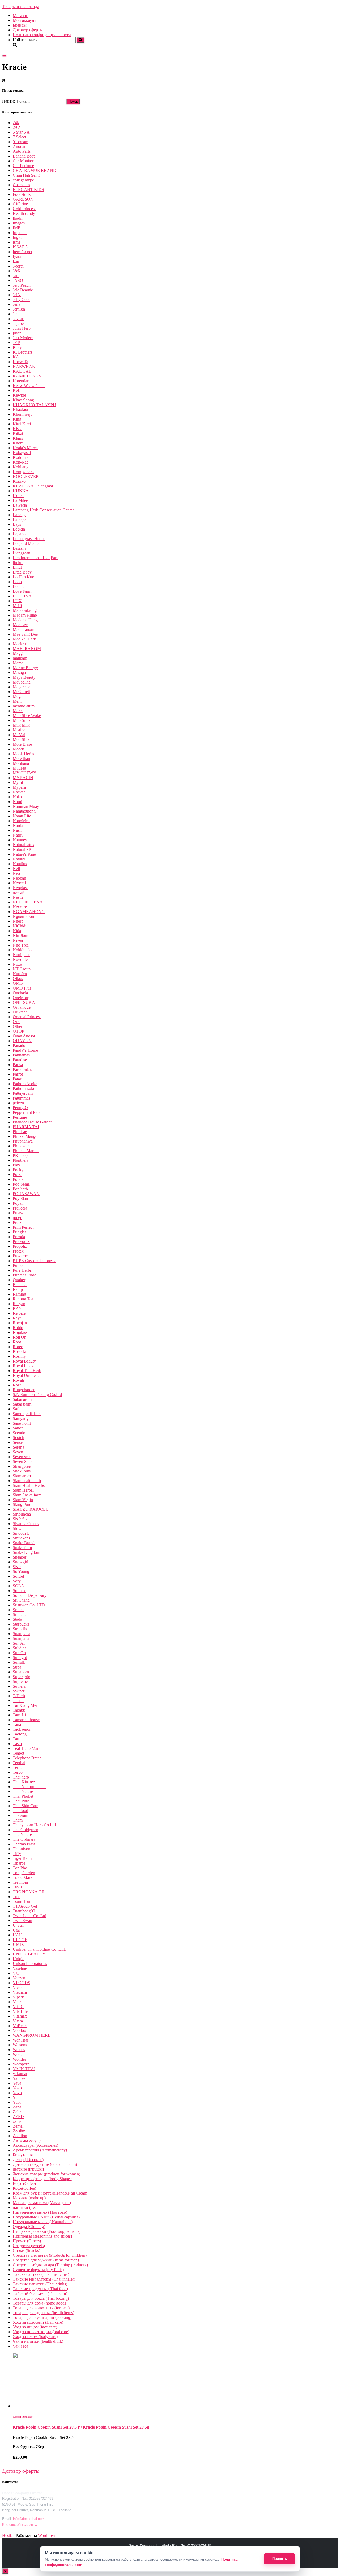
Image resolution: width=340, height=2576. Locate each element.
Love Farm (22, 591)
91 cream (20, 142)
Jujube (18, 323)
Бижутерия (23, 2155)
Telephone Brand (27, 1758)
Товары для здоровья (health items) (43, 2313)
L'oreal (19, 496)
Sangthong (22, 1423)
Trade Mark (23, 1877)
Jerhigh (19, 309)
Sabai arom (22, 1399)
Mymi (18, 782)
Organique (22, 1007)
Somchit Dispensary (30, 1595)
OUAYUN (22, 1041)
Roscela (19, 1351)
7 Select (19, 137)
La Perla (20, 505)
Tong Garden (24, 1873)
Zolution (20, 2136)
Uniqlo (19, 1959)
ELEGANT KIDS (28, 190)
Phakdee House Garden (33, 1122)
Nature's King (24, 854)
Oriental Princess (27, 1017)
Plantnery (21, 1160)
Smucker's (21, 1538)
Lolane (19, 586)
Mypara (19, 787)
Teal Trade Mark (27, 1748)
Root (17, 1342)
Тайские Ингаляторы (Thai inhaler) (44, 2279)
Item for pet (22, 252)
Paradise (20, 1060)
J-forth (18, 266)
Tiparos (19, 1863)
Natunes (20, 840)
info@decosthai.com (29, 2519)
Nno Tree (21, 945)
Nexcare (20, 907)
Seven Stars (23, 1461)
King (17, 419)
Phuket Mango (25, 1136)
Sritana (19, 1610)
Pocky (18, 1170)
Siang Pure (22, 1505)
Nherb (18, 921)
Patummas (21, 1098)
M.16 (17, 606)
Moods (19, 749)
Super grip (22, 1677)
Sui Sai (19, 1643)
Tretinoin (20, 1882)
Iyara (17, 256)
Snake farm (22, 1548)
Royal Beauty (24, 1361)
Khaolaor (21, 409)
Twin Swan (22, 1921)
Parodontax (22, 1069)
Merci (18, 711)
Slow (17, 1528)
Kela (17, 390)
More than (21, 759)
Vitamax (20, 2016)
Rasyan (19, 1304)
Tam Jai (19, 1715)
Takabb (19, 1710)
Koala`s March (25, 448)
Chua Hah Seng (26, 175)
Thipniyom (22, 1849)
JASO (18, 280)
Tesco (18, 1772)
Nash (17, 830)
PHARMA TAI (26, 1127)
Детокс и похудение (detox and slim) (45, 2164)
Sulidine (20, 1648)
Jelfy (17, 295)
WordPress (47, 2535)
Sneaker (20, 1557)
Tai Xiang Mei (25, 1705)
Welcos (19, 2050)
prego (18, 1218)
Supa (17, 1667)
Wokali (19, 2054)
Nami (17, 802)
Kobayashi (22, 453)
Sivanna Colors (26, 1524)
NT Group (22, 969)
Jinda (17, 314)
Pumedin (20, 1265)
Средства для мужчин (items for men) (46, 2260)
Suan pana (22, 1634)
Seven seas (22, 1457)
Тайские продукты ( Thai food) (40, 2289)
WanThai (20, 2040)
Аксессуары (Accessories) (35, 2145)
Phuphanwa (23, 1141)
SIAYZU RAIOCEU (31, 1509)
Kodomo (20, 457)
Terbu (18, 1767)
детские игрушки (28, 2169)
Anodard (20, 147)
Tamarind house (26, 1720)
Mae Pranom (24, 629)
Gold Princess (24, 209)
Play (16, 1165)
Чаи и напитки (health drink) (38, 2341)
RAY (17, 1308)
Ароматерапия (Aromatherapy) (40, 2150)
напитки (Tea (25, 2207)
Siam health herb (27, 1481)
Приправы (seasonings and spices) (42, 2236)
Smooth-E (21, 1533)
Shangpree (22, 1466)
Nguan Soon (23, 916)
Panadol (20, 1045)
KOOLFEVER (26, 476)
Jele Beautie (23, 290)
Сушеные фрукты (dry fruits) (38, 2270)
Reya (17, 1318)
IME (17, 228)
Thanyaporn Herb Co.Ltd (34, 1825)
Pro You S (21, 1242)
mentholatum (24, 706)
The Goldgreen (25, 1830)
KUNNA (21, 491)
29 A (17, 127)
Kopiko (19, 481)
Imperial (20, 233)
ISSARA (20, 247)
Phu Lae (20, 1132)
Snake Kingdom (26, 1552)
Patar (17, 1079)
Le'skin (19, 529)
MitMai (19, 735)
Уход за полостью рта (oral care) (41, 2332)
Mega (18, 696)
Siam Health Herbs (29, 1485)
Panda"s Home (25, 1050)
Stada (17, 1619)
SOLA (18, 1586)
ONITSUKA (24, 1002)
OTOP (18, 1031)
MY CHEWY (25, 773)
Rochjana (21, 1323)
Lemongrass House (29, 539)
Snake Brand (24, 1543)
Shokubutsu (23, 1471)
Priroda (19, 1237)
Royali (18, 1380)
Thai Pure (21, 1801)
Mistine (19, 730)
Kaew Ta (20, 362)
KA (16, 357)
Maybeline (22, 682)
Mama (18, 663)
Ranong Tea (23, 1299)
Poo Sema (21, 1184)
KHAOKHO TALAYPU (34, 405)
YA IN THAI (24, 2069)
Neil (16, 869)
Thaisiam (20, 1815)
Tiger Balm (22, 1858)
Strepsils (20, 1629)
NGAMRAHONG (29, 912)
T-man (18, 1701)
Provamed (21, 1256)
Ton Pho (20, 1868)
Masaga (19, 672)
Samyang (21, 1418)
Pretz (17, 1222)
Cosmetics (21, 185)
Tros (16, 1897)
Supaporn (21, 1672)
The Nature (22, 1834)
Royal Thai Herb (27, 1371)
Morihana (21, 763)
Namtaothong (24, 811)
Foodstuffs (22, 194)
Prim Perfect (23, 1227)
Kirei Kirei (22, 424)
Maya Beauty (24, 677)
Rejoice (19, 1313)
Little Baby (22, 572)
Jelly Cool (21, 300)
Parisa (18, 1065)
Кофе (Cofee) (24, 2184)
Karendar (21, 381)
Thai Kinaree (24, 1782)
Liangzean (22, 553)
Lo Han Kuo (24, 577)
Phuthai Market (26, 1151)
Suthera (19, 1686)
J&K (17, 271)
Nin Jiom (20, 935)
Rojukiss (20, 1332)
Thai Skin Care (25, 1806)
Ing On (19, 237)
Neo (16, 873)
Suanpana (21, 1638)
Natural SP (22, 849)
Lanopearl (21, 519)
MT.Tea (19, 768)
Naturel (19, 859)
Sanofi (18, 1428)
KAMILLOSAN (27, 376)
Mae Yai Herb (24, 639)
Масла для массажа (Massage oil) (42, 2203)
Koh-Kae (21, 462)
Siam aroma (23, 1476)
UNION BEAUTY (29, 1954)
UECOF (20, 1940)
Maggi (18, 653)
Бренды (20, 25)
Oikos (18, 979)
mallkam (20, 658)
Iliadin (18, 218)
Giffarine (20, 204)
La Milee (20, 500)
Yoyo (17, 2093)
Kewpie (19, 395)
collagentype (23, 180)
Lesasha (20, 548)
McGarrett (21, 692)
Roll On (20, 1337)
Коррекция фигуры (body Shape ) (42, 2179)
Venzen (19, 1978)
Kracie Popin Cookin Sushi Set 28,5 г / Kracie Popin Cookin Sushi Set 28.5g (81, 2427)
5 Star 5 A (21, 132)
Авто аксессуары (28, 2140)
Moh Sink (21, 739)
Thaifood (20, 1811)
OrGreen (20, 1012)
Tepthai (19, 1763)
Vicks (18, 1987)
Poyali (18, 1203)
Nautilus (20, 864)
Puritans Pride (24, 1275)
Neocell (19, 883)
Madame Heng (25, 620)
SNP (17, 1567)
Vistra (18, 2002)
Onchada (20, 993)
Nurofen (20, 974)
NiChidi (20, 926)
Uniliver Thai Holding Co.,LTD (40, 1949)
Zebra (18, 2112)
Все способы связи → (20, 2525)
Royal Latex (23, 1366)
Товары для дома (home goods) (40, 2303)
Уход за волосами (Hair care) (38, 2322)
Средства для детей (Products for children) (50, 2255)
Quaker (19, 1280)
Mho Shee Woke (27, 716)
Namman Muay (26, 806)
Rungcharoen (24, 1390)
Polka (18, 1175)
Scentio (19, 1433)
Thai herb (21, 1777)
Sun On (19, 1653)
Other (18, 1026)
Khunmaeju (23, 414)
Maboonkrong (25, 610)
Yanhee (19, 2078)
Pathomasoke (24, 1088)
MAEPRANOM (27, 649)
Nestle (18, 897)
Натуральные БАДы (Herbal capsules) (46, 2217)
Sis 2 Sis (20, 1519)
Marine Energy (25, 668)
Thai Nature (23, 1791)
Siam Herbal (23, 1490)
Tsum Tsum (23, 1901)
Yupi (17, 2102)
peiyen (18, 1103)
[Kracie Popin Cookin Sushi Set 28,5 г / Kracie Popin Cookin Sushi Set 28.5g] (43, 2406)
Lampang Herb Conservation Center (43, 510)
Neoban (19, 878)
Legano (19, 534)
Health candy (24, 213)
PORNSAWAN (26, 1194)
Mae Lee (20, 625)
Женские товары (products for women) (46, 2174)
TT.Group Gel (25, 1906)
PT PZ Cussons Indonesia (35, 1261)
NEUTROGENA (28, 902)
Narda (18, 826)
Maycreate (22, 687)
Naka (17, 797)
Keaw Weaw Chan (29, 386)
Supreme (20, 1681)
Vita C (18, 2007)
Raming (19, 1294)
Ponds (18, 1179)
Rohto (18, 1328)
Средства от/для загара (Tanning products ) (50, 2265)
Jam (16, 276)
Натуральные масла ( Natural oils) (43, 2222)
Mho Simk (22, 720)
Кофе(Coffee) (24, 2188)
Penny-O (20, 1108)
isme (17, 242)
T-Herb (19, 1696)
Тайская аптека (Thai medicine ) (41, 2274)
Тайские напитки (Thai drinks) (40, 2284)
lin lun (18, 563)
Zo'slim (19, 2131)
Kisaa (18, 429)
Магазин (21, 16)
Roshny (19, 1356)
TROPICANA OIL (29, 1892)
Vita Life (20, 2011)
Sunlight (20, 1658)
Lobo (17, 582)
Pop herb (20, 1189)
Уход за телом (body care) (35, 2337)
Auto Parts (22, 151)
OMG (18, 983)
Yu (15, 2097)
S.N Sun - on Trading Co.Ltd (37, 1395)
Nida (17, 931)
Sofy (17, 1581)
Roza (17, 1385)
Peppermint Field (27, 1112)
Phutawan (21, 1146)
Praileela (20, 1208)
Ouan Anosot (24, 1036)
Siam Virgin (23, 1500)
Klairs (18, 438)
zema (17, 2121)
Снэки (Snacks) (26, 2250)
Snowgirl (20, 1562)
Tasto (17, 1744)
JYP (16, 343)
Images (19, 223)
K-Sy (17, 347)
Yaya (17, 2083)
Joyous (19, 319)
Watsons (20, 2045)
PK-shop (20, 1155)
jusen (17, 333)
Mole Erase (22, 744)
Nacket (19, 792)
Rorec (18, 1347)
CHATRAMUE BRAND (35, 170)
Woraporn (21, 2064)
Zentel (18, 2126)
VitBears (20, 2026)
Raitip (18, 1289)
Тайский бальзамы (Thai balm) (40, 2293)
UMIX (18, 1944)
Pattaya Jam (23, 1093)
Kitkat (18, 433)
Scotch (18, 1438)
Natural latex (24, 845)
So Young (21, 1571)
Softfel (18, 1576)
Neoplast (20, 888)
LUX (17, 601)
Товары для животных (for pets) (41, 2308)
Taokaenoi (22, 1729)
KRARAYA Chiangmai (33, 486)
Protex (18, 1251)
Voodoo (19, 2030)
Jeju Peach (22, 285)
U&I (17, 1930)
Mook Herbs (23, 754)
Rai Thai (20, 1285)
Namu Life (22, 816)
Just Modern (23, 338)
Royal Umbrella (26, 1375)
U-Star (18, 1925)
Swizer (19, 1691)
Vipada (19, 1997)
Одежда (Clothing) (29, 2227)
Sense (18, 1442)
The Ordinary (24, 1839)
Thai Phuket (23, 1796)
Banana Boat (24, 156)
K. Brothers (23, 352)
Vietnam (20, 1992)
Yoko (17, 2088)
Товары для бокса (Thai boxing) (41, 2298)
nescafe (19, 892)
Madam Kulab (25, 615)
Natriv (18, 835)
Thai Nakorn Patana (30, 1787)
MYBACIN (23, 778)
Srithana (20, 1614)
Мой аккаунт (24, 20)
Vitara (18, 2021)
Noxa (17, 964)
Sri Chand (21, 1600)
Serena (18, 1447)
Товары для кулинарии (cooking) (42, 2317)
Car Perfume (23, 166)
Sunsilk (19, 1662)
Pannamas (21, 1055)
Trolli (17, 1887)
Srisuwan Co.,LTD (29, 1605)
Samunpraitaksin (27, 1414)
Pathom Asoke (25, 1084)
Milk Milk (21, 725)
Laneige (20, 515)
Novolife (20, 959)
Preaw (18, 1213)
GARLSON (23, 199)
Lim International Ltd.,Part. (36, 558)
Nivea (18, 940)
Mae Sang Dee (25, 634)
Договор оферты (28, 30)
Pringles (20, 1232)
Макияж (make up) (29, 2198)
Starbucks (21, 1624)
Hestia (7, 2535)
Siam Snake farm (27, 1495)
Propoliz (20, 1246)
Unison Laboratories (30, 1964)
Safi (16, 1409)
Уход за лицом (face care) (35, 2327)
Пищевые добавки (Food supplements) (47, 2231)
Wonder (19, 2059)
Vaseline (20, 1968)
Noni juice (22, 955)
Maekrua (20, 644)
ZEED (18, 2117)
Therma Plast (24, 1844)
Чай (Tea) (21, 2346)
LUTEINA (22, 596)
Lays (17, 524)
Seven (18, 1452)
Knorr (18, 443)
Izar (16, 261)
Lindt (17, 567)
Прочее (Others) (27, 2241)
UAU (18, 1935)
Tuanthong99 (24, 1911)
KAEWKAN (24, 366)
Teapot (18, 1753)
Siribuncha (22, 1514)
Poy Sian (20, 1198)
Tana (17, 1724)
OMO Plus (22, 988)
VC (16, 1973)
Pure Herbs (22, 1270)
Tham (18, 1820)
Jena (16, 304)
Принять (280, 2559)
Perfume (20, 1117)
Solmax (19, 1591)
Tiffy (17, 1854)
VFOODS (22, 1983)
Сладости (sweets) (29, 2246)
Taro (17, 1739)
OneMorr (21, 998)
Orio (17, 1022)
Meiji (17, 701)
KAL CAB (22, 371)
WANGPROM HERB (32, 2035)
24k (16, 123)
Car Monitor (23, 161)
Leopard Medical (27, 543)
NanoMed (21, 821)
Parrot (18, 1074)
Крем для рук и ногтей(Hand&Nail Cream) (51, 2193)
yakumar (20, 2074)
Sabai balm (22, 1404)
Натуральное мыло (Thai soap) (40, 2212)
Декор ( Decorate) (28, 2160)
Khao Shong (23, 400)
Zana (17, 2107)
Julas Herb (22, 328)
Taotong (20, 1734)
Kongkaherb (23, 472)
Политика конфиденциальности (42, 35)
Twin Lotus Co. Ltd (29, 1916)
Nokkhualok (23, 950)
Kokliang (21, 467)
